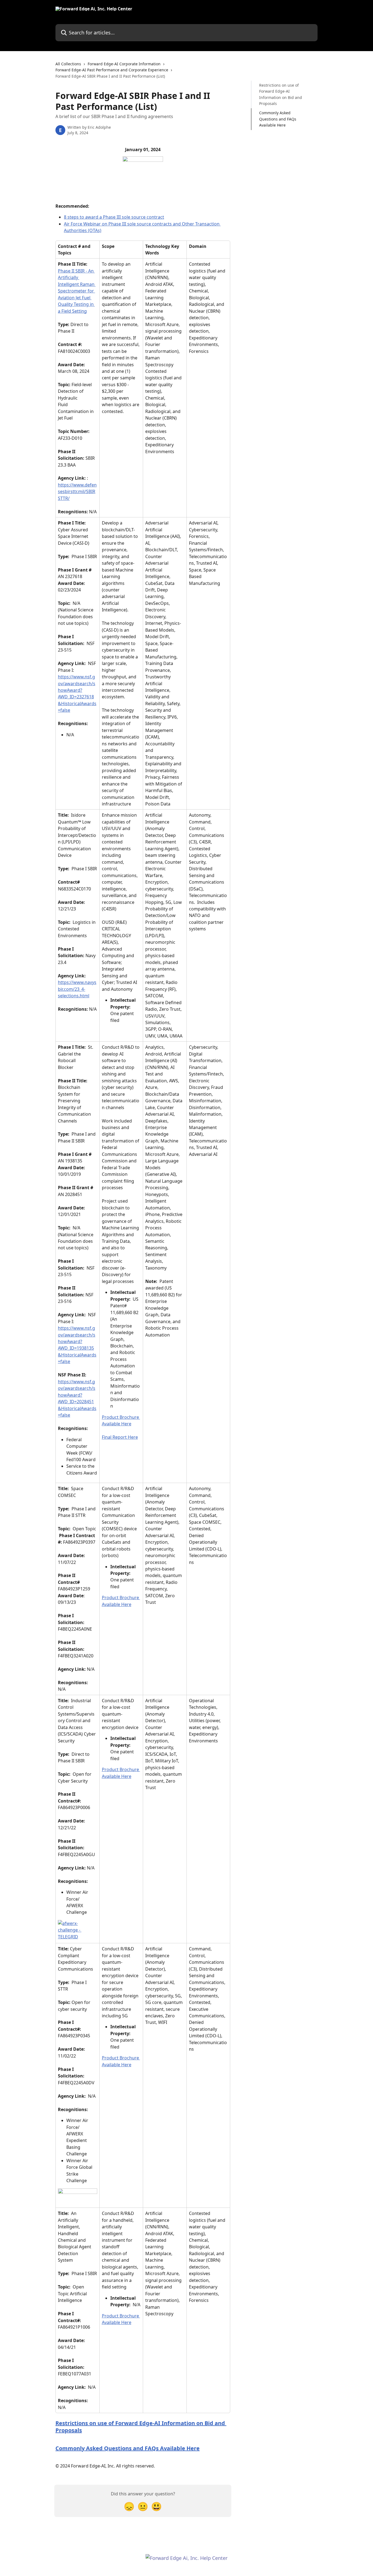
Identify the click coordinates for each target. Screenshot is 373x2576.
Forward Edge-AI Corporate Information (124, 64)
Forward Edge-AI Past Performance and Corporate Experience (112, 70)
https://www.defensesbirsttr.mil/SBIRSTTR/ (77, 492)
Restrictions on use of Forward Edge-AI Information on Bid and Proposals (141, 2427)
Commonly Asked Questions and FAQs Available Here (128, 2448)
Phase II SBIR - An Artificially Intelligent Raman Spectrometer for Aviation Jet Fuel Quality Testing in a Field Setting (77, 291)
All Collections (68, 64)
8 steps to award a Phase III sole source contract (114, 217)
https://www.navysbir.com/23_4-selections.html (77, 989)
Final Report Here (120, 1437)
